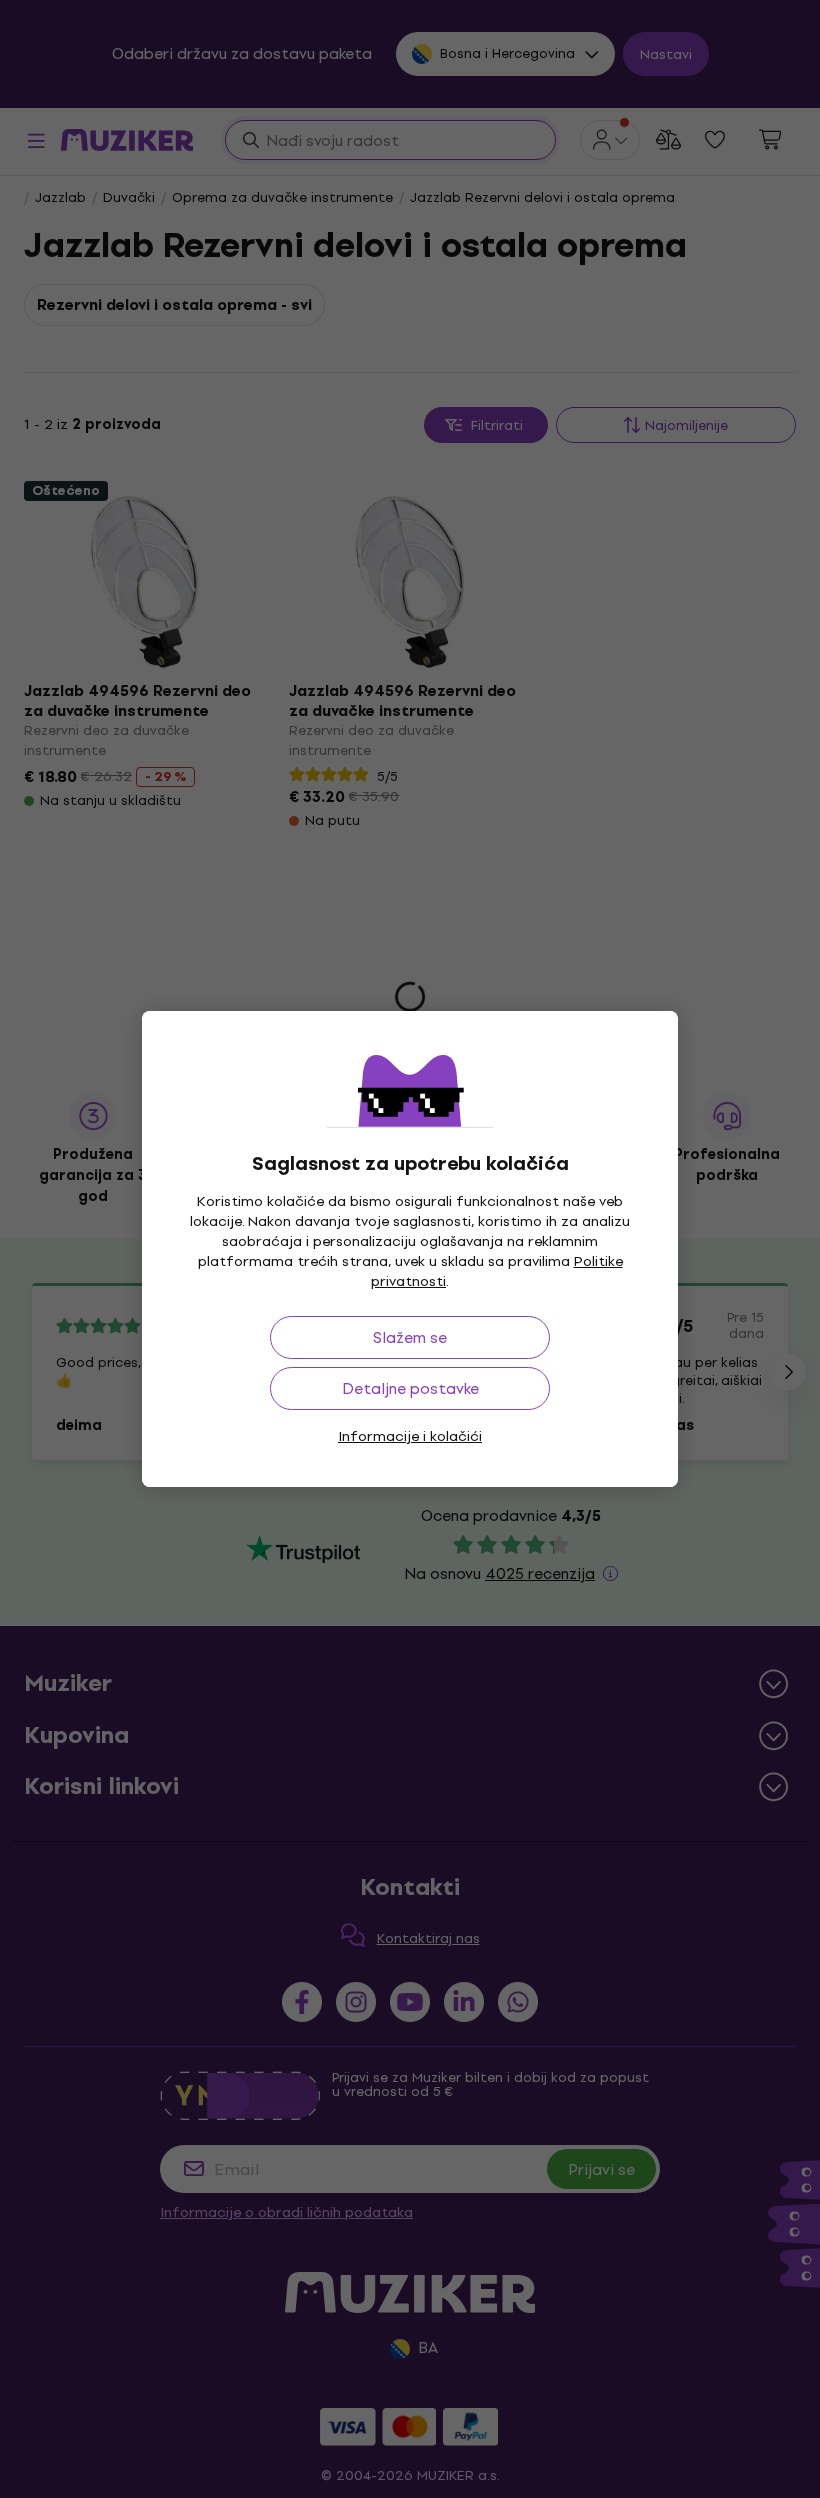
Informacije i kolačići (410, 1436)
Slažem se (410, 1337)
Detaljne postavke (410, 1388)
